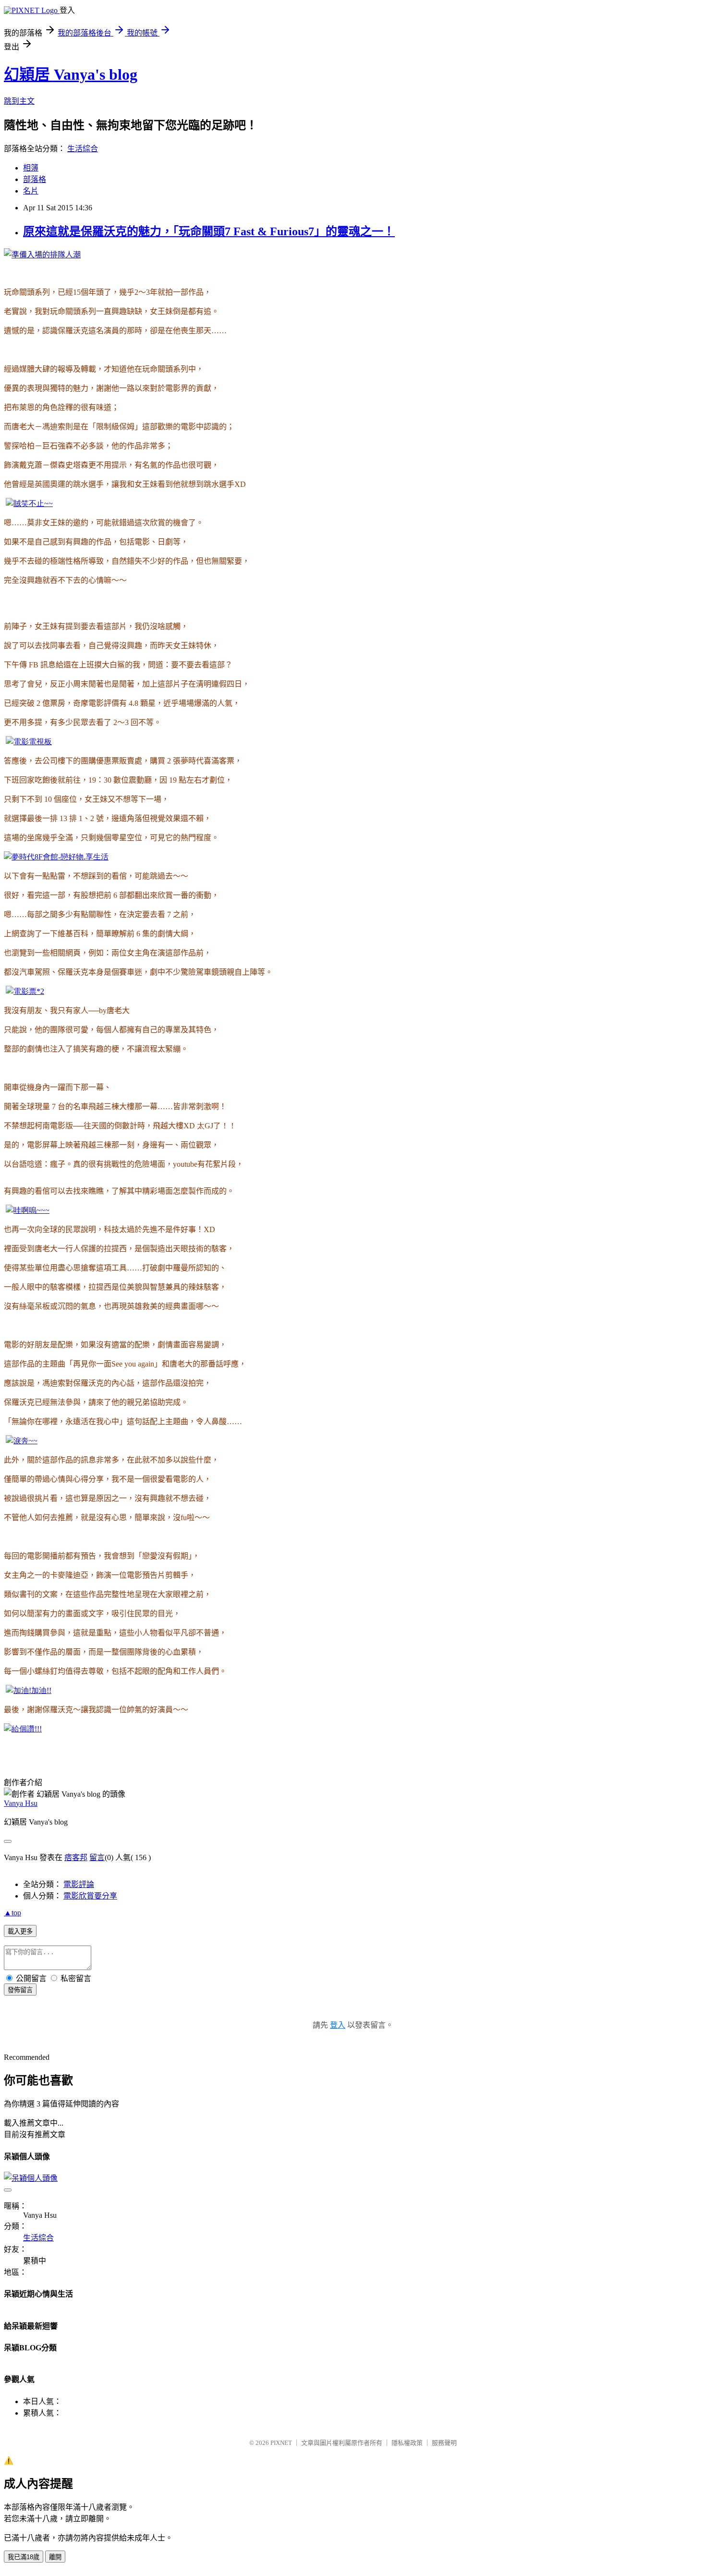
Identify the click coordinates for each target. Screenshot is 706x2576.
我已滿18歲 (24, 2557)
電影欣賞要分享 (90, 1896)
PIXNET (281, 2443)
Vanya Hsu (21, 1803)
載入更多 (20, 1931)
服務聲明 (444, 2443)
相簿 (31, 168)
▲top (12, 1913)
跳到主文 (19, 101)
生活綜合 (83, 149)
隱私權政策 (407, 2443)
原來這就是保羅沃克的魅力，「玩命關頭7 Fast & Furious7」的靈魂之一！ (209, 231)
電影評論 (79, 1884)
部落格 (35, 179)
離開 (55, 2557)
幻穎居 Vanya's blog (71, 74)
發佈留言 (20, 1990)
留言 (97, 1857)
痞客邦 (76, 1857)
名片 (31, 191)
